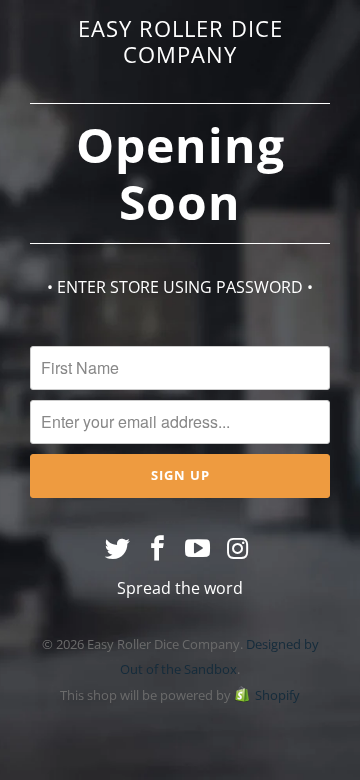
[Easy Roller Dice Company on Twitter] (119, 549)
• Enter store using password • (180, 287)
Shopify (277, 695)
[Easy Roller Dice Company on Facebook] (158, 549)
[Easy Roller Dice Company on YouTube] (198, 549)
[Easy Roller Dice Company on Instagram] (238, 549)
